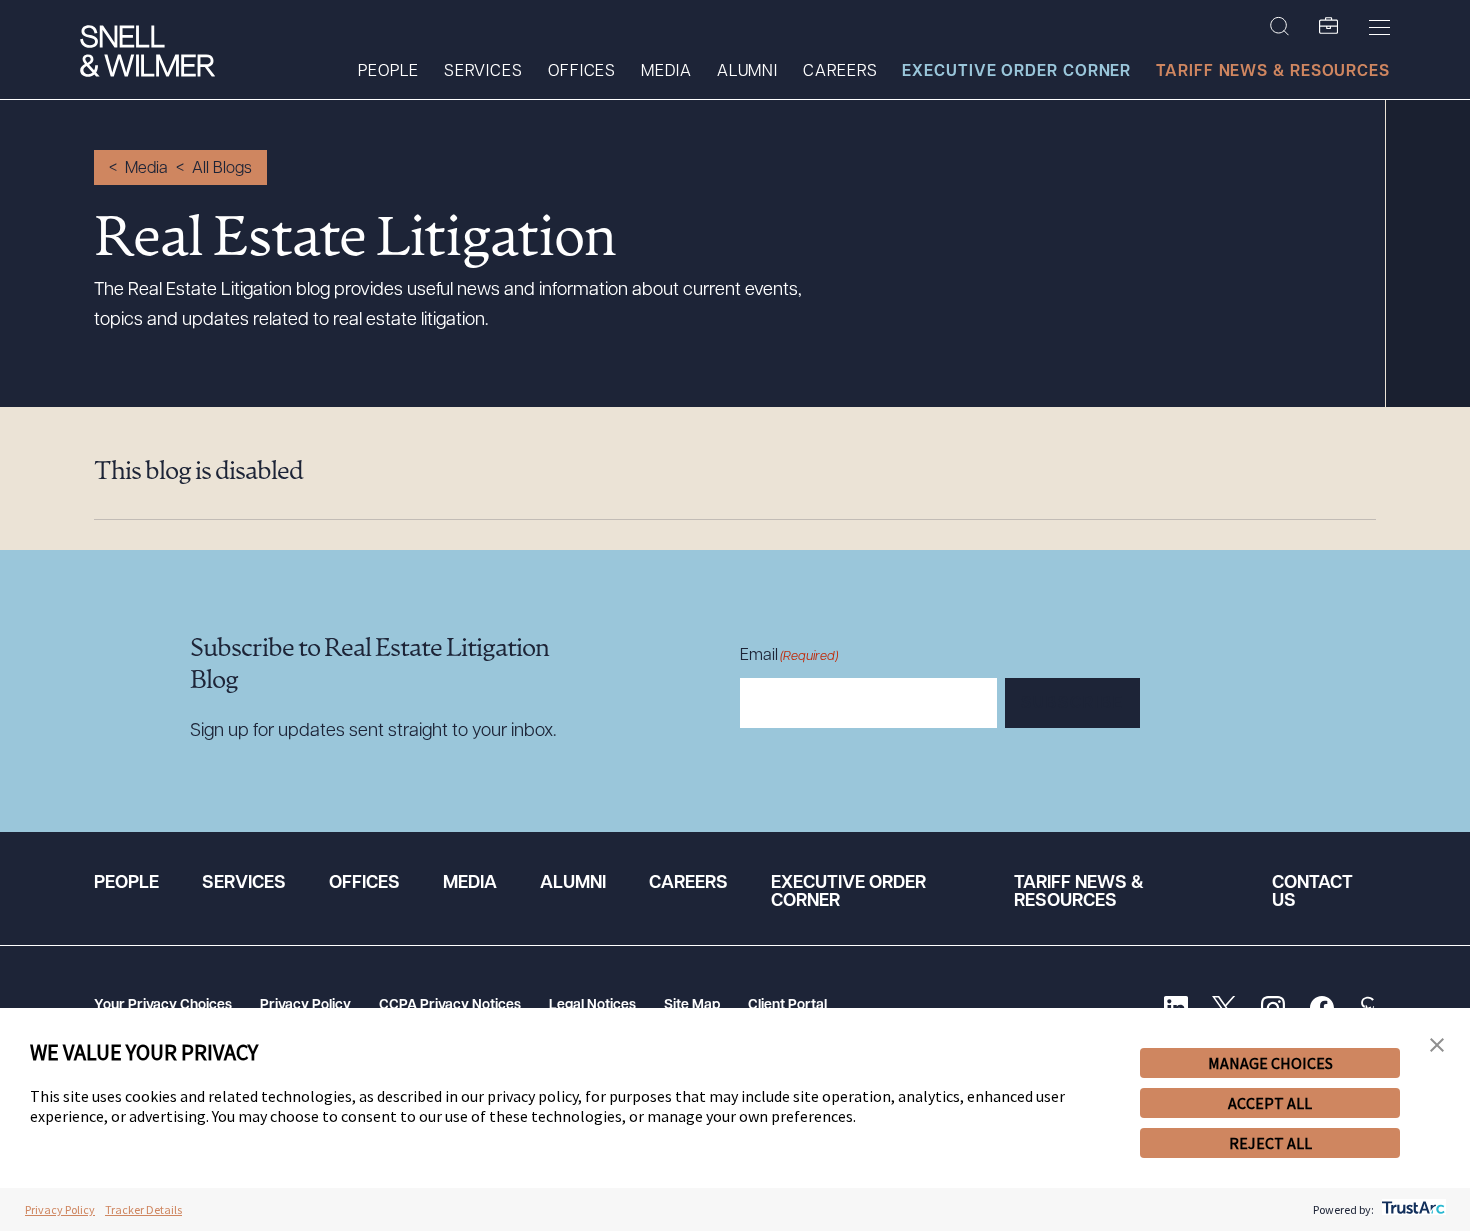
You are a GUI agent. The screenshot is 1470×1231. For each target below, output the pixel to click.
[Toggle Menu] (1379, 27)
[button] (1437, 1045)
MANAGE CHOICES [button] (1270, 1063)
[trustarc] (1411, 1209)
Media (666, 72)
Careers (840, 72)
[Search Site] (1279, 27)
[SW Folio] (1329, 27)
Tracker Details (143, 1209)
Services (483, 72)
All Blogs (222, 169)
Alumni (747, 72)
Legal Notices (592, 1005)
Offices (582, 72)
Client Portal (787, 1005)
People (388, 72)
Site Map (692, 1005)
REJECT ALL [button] (1270, 1143)
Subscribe (1072, 704)
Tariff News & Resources (1273, 72)
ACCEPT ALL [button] (1270, 1103)
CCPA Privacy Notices (450, 1005)
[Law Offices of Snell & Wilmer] (147, 53)
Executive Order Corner (1016, 72)
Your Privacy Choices (163, 1005)
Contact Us (1312, 893)
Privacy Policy (305, 1005)
